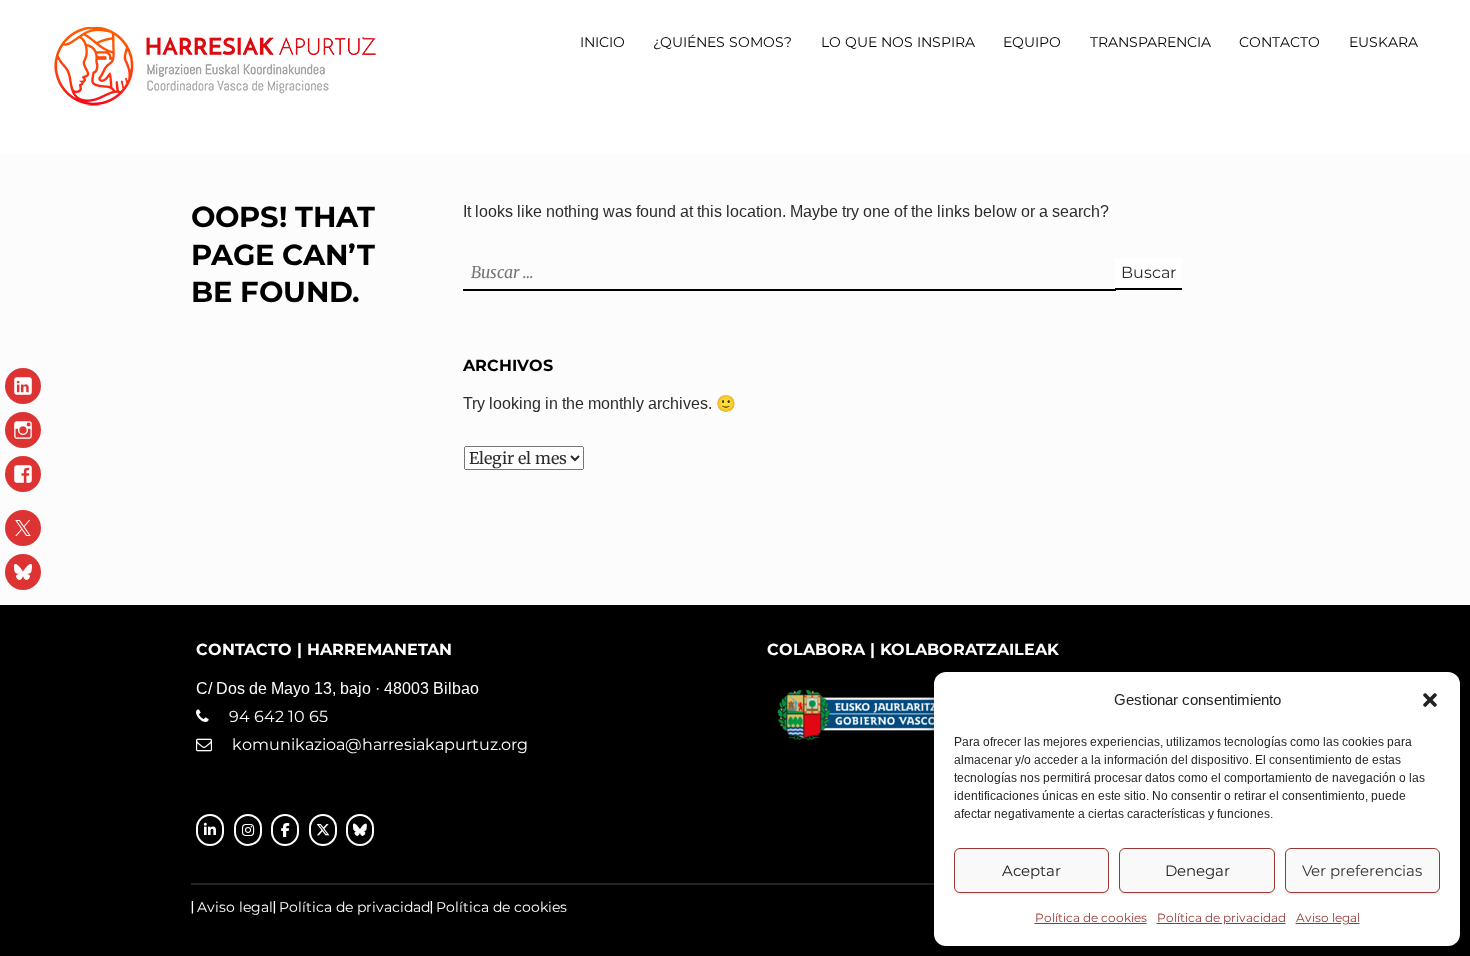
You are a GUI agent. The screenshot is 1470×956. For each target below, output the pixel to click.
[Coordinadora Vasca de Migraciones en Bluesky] (360, 830)
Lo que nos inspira (898, 42)
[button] (1430, 700)
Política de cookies (1091, 917)
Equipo (1032, 42)
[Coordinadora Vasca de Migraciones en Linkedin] (210, 830)
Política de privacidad (1221, 917)
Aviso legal (1328, 917)
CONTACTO (1279, 42)
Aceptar (1031, 870)
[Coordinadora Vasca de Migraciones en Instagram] (248, 830)
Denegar (1197, 870)
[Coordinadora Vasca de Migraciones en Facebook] (285, 830)
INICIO (602, 42)
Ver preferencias (1362, 870)
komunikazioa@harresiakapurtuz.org (380, 744)
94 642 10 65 (268, 716)
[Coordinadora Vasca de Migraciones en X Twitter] (323, 830)
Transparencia (1150, 42)
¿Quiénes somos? (722, 42)
